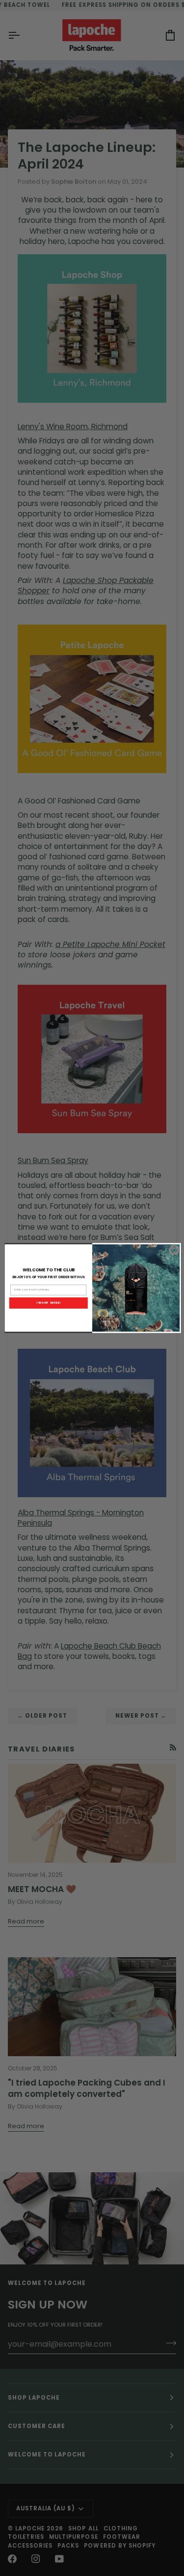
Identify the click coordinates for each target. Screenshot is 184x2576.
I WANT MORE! (48, 1303)
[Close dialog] (174, 1250)
